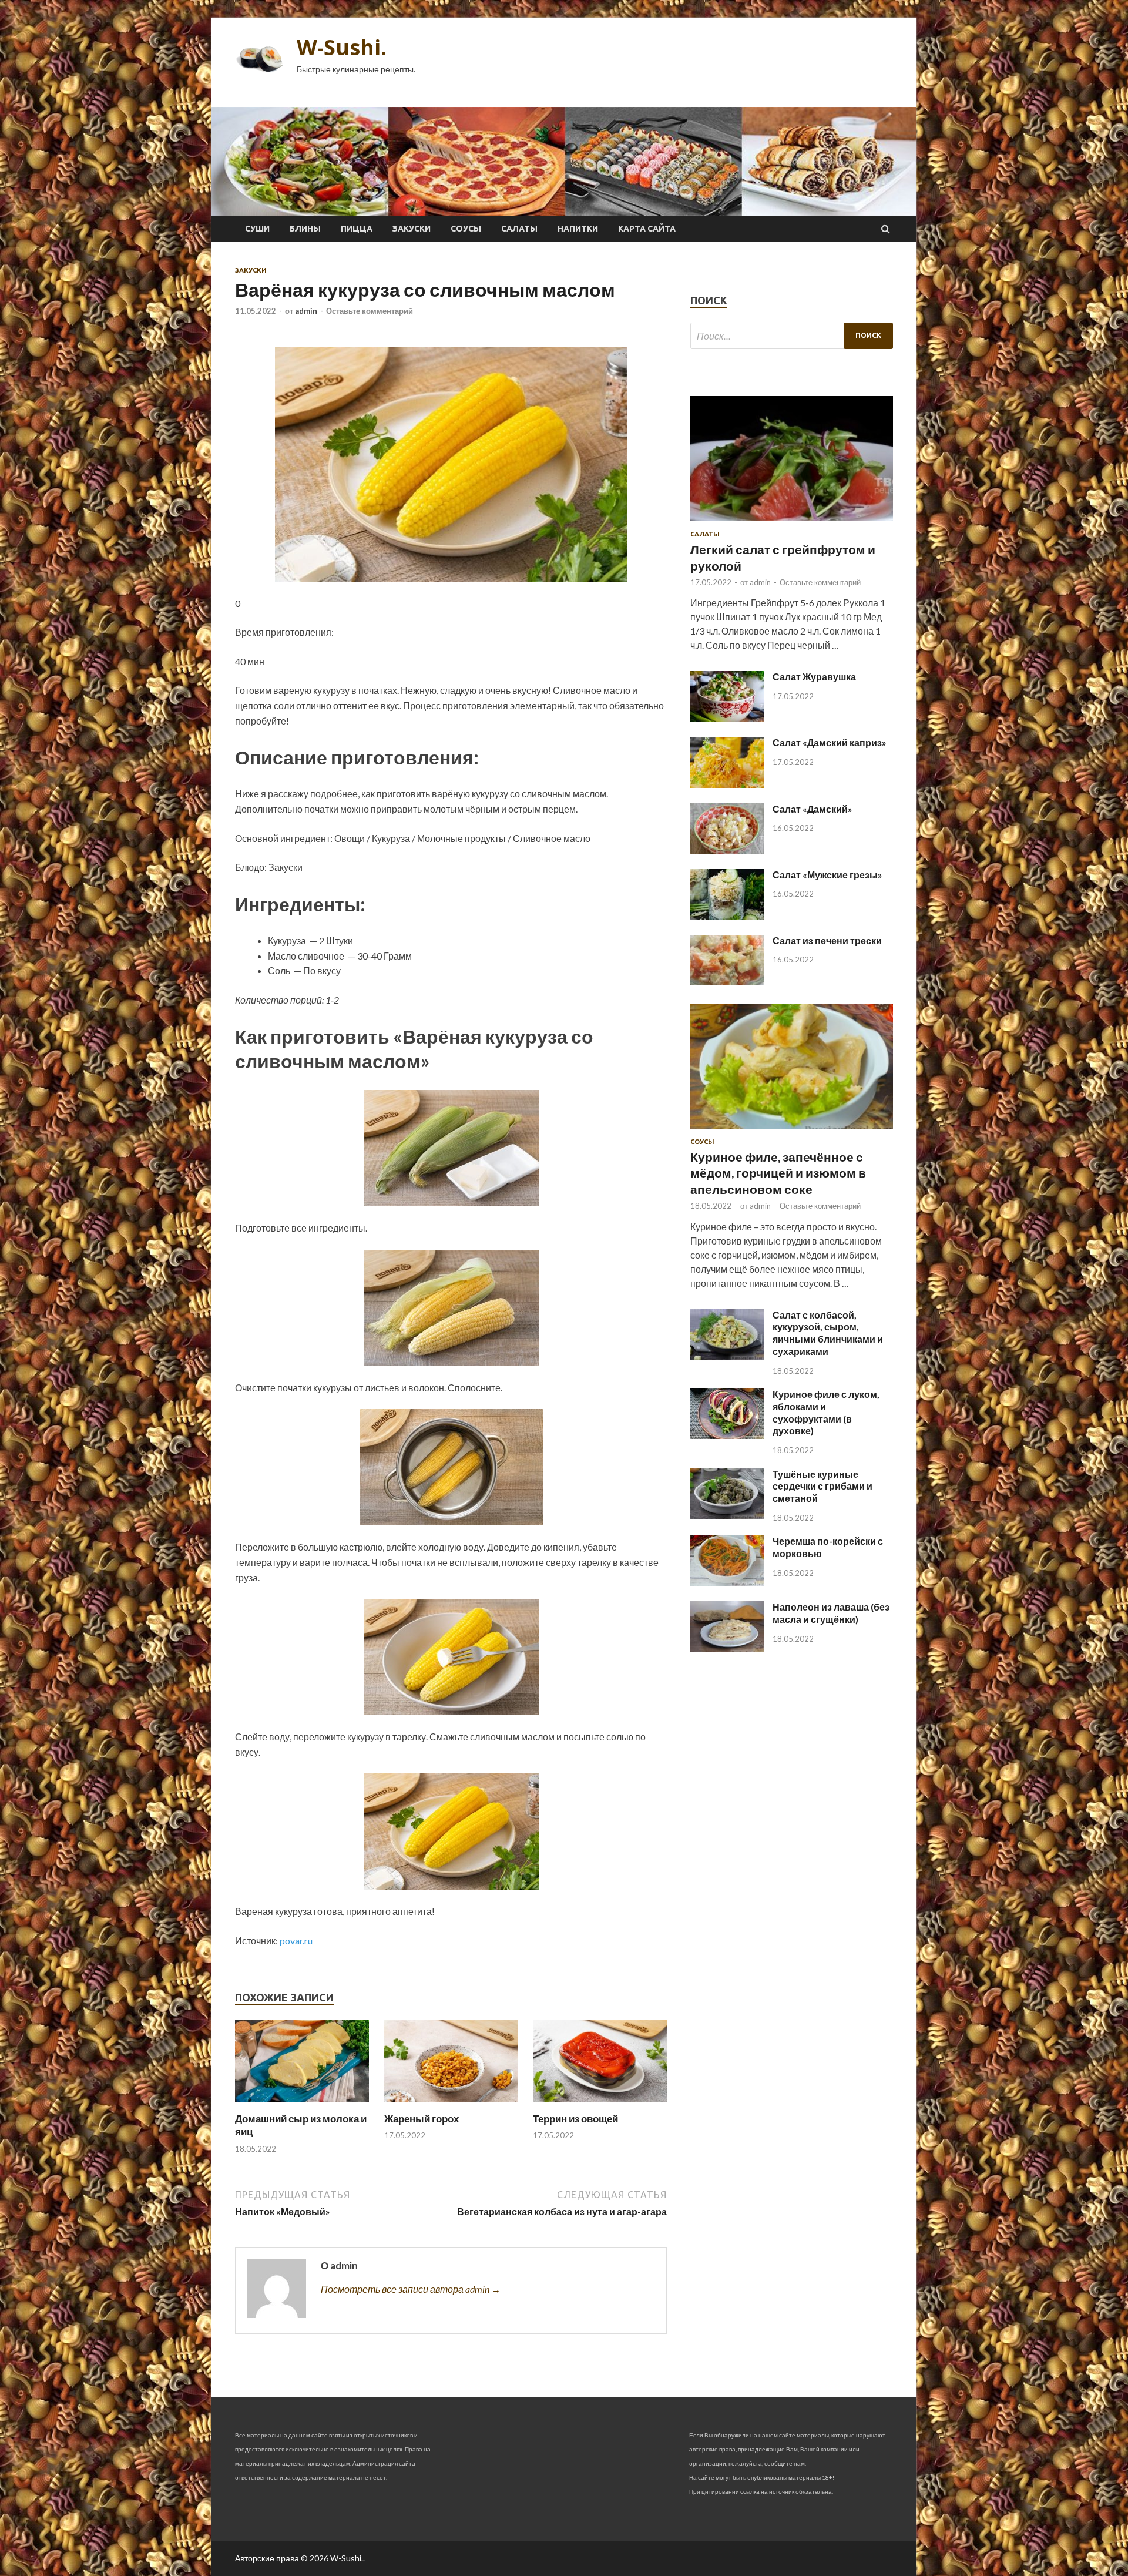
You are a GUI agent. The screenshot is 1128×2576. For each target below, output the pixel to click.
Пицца (357, 229)
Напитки (578, 229)
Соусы (466, 229)
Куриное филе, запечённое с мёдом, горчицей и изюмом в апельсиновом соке (778, 1173)
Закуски (412, 229)
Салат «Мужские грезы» (827, 875)
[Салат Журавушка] (727, 718)
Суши (257, 229)
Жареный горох (422, 2119)
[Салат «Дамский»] (727, 850)
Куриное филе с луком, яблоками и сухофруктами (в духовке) (826, 1412)
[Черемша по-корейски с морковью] (727, 1582)
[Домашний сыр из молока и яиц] (302, 2105)
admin (306, 311)
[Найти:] (792, 336)
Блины (305, 229)
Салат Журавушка (814, 677)
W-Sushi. (342, 47)
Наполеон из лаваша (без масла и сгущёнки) (831, 1613)
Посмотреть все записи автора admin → (411, 2289)
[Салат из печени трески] (727, 982)
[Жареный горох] (451, 2105)
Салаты (519, 229)
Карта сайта (647, 229)
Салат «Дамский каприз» (830, 742)
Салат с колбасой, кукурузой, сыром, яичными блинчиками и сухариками (828, 1333)
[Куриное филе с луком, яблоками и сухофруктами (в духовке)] (727, 1435)
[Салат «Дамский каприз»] (727, 784)
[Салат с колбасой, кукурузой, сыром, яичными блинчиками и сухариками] (727, 1356)
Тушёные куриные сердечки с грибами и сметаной (822, 1486)
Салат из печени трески (827, 940)
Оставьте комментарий (370, 311)
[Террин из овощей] (600, 2105)
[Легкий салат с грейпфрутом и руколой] (792, 523)
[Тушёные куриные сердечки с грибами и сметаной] (727, 1515)
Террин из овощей (575, 2119)
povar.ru (296, 1941)
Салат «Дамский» (813, 809)
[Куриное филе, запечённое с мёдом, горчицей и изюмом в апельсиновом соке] (792, 1131)
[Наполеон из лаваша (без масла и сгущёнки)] (727, 1648)
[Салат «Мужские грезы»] (727, 916)
